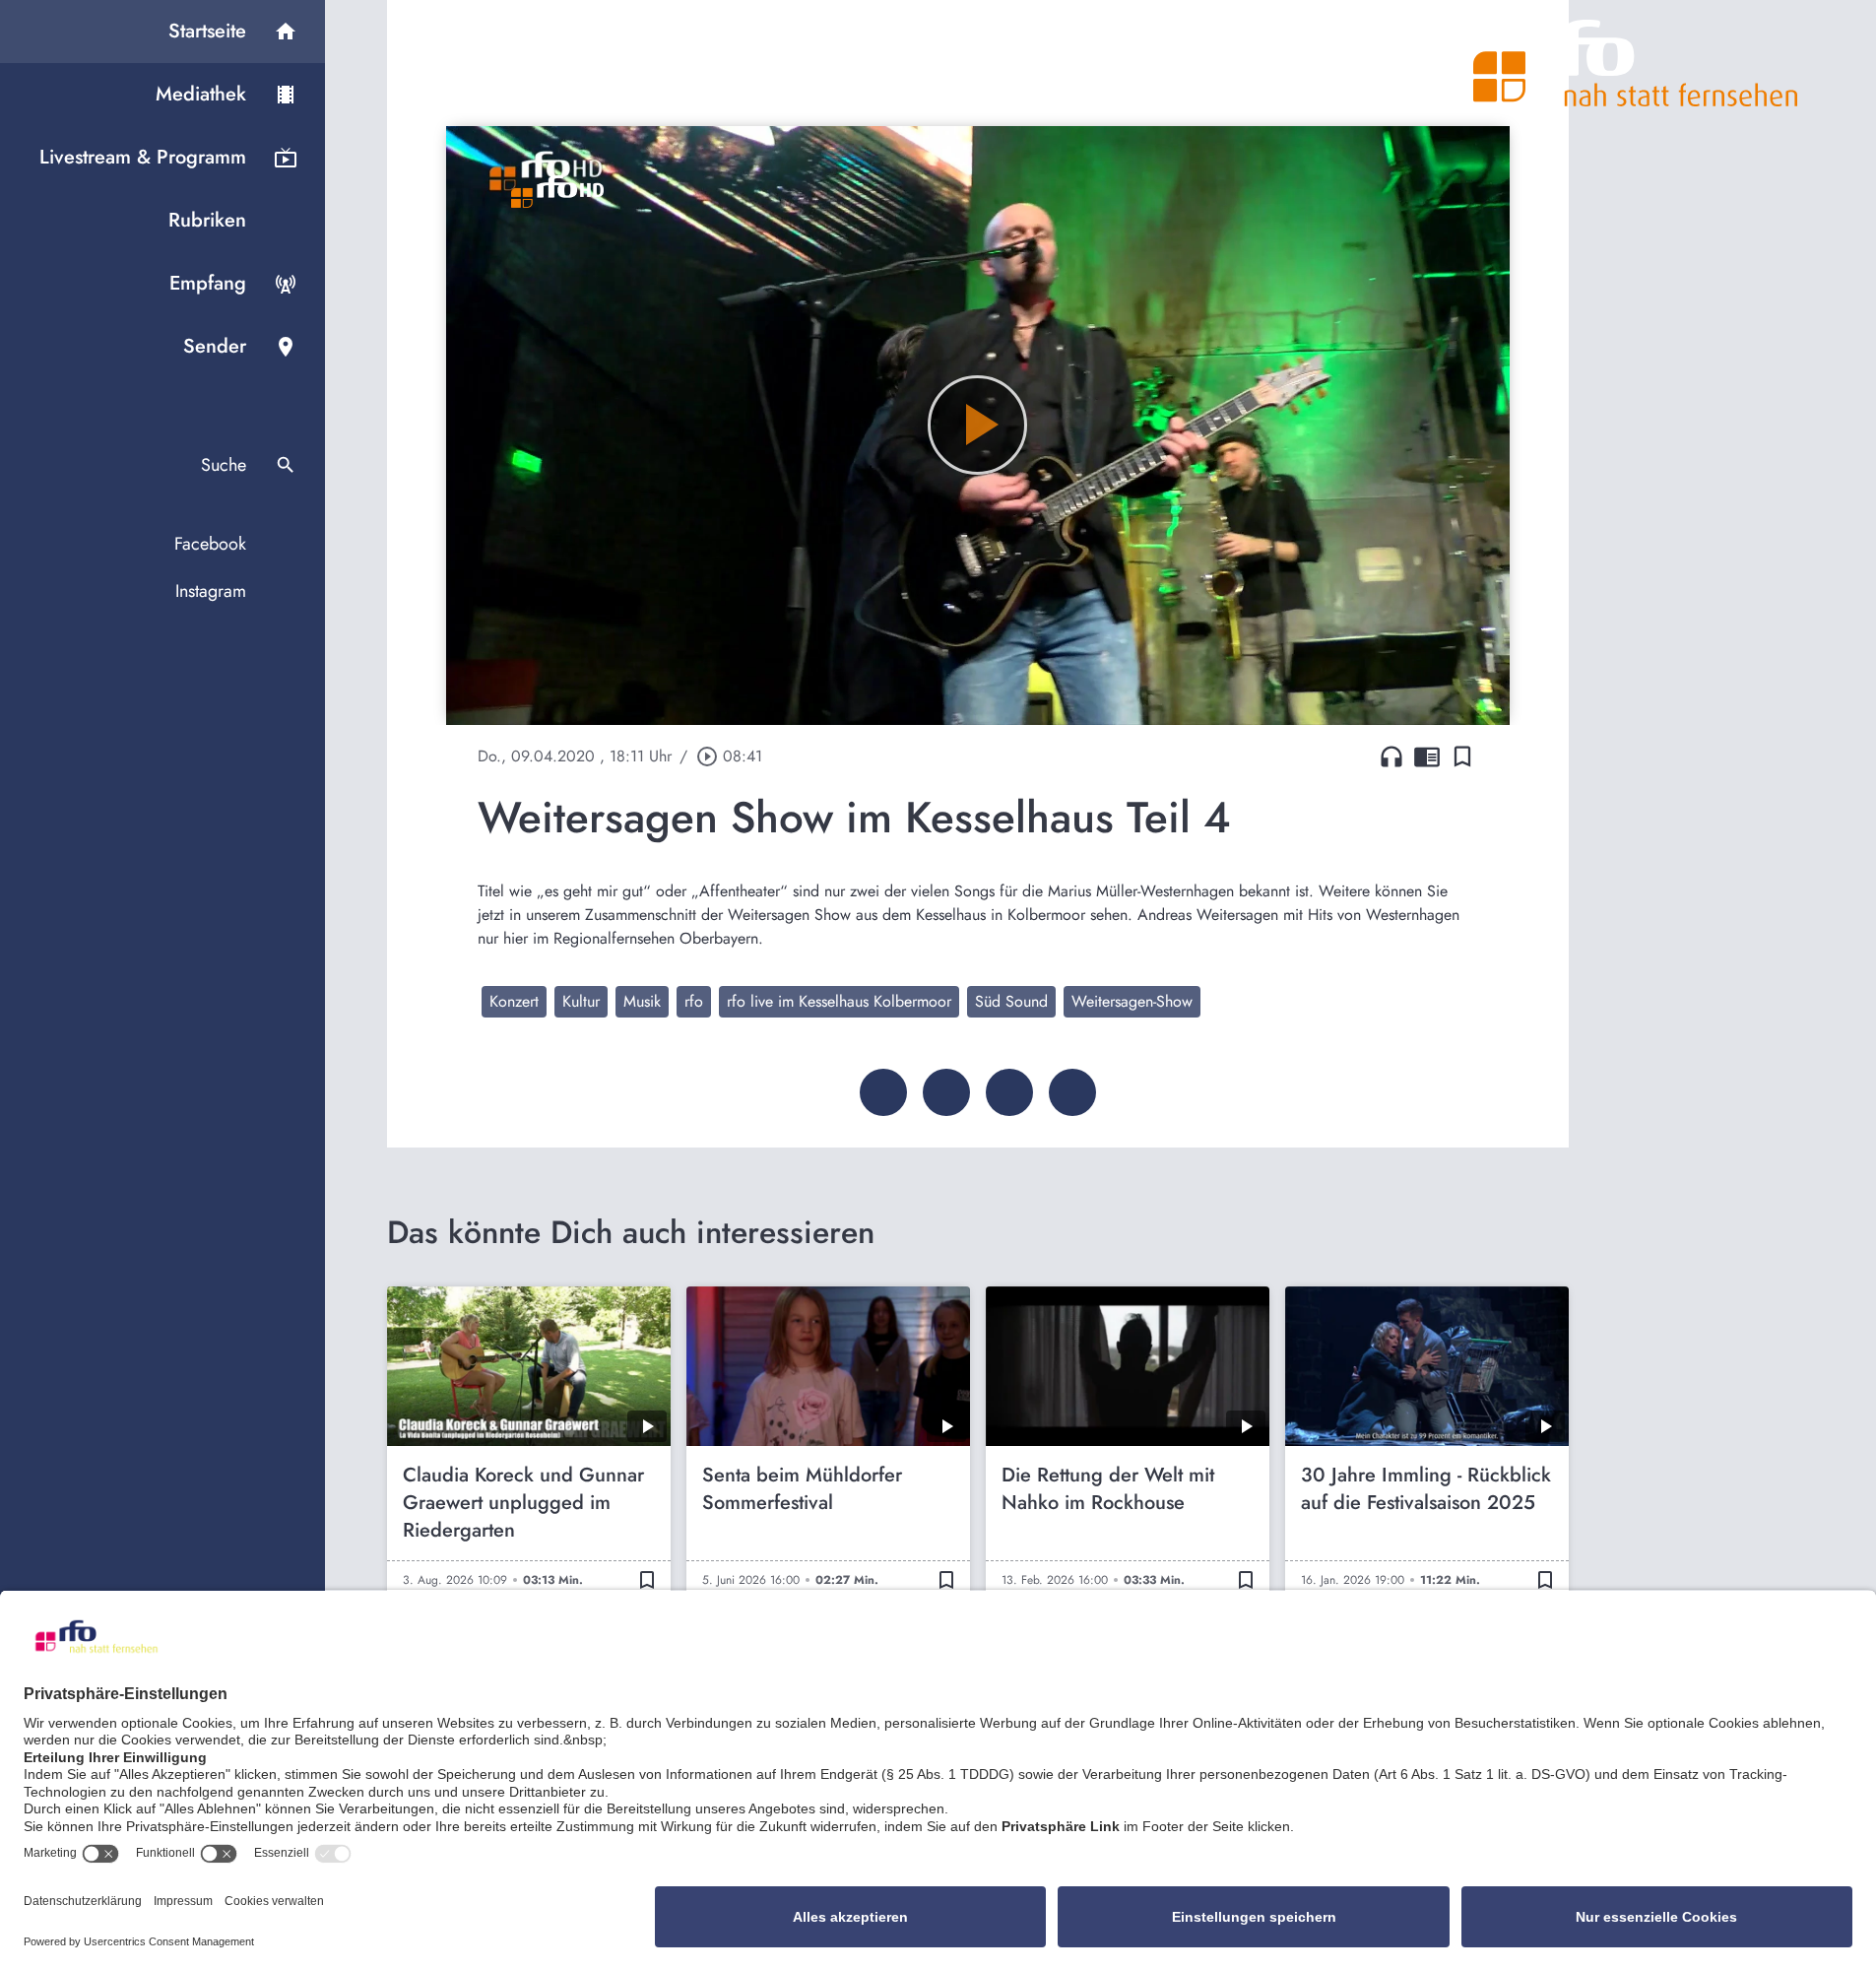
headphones (1391, 756)
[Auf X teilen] (946, 1092)
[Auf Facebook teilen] (883, 1092)
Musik (642, 1001)
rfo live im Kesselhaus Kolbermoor (839, 1001)
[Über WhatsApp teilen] (1009, 1092)
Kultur (581, 1001)
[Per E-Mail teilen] (1072, 1092)
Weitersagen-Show (1132, 1001)
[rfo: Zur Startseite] (1636, 63)
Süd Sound (1011, 1001)
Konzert (514, 1001)
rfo (694, 1001)
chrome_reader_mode (1427, 756)
